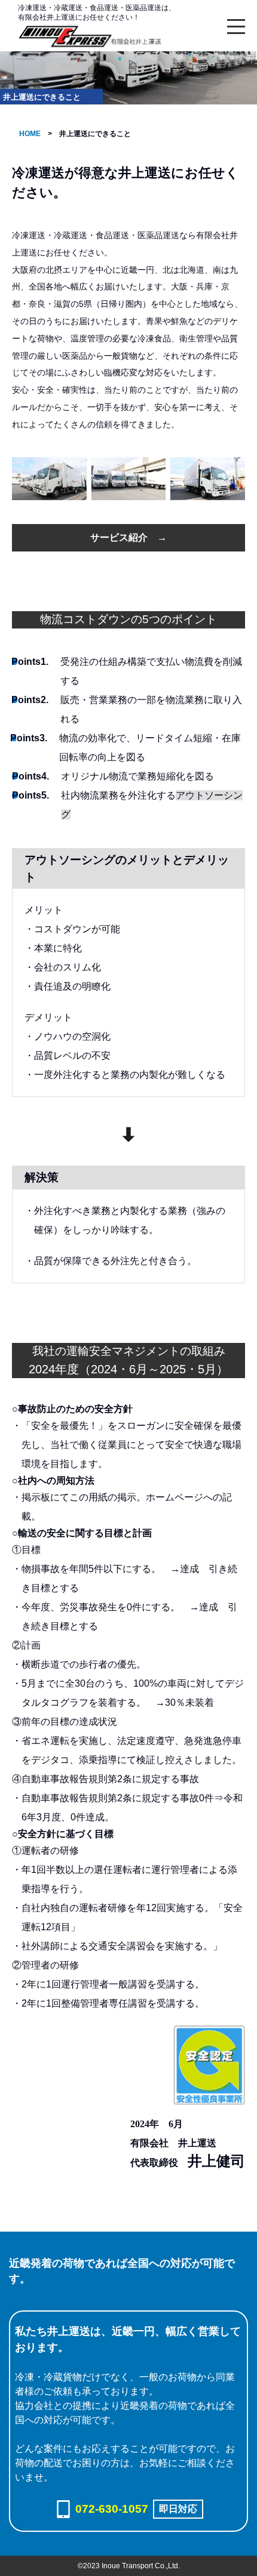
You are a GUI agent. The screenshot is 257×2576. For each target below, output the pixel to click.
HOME (30, 134)
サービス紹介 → (128, 537)
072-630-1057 (112, 2509)
